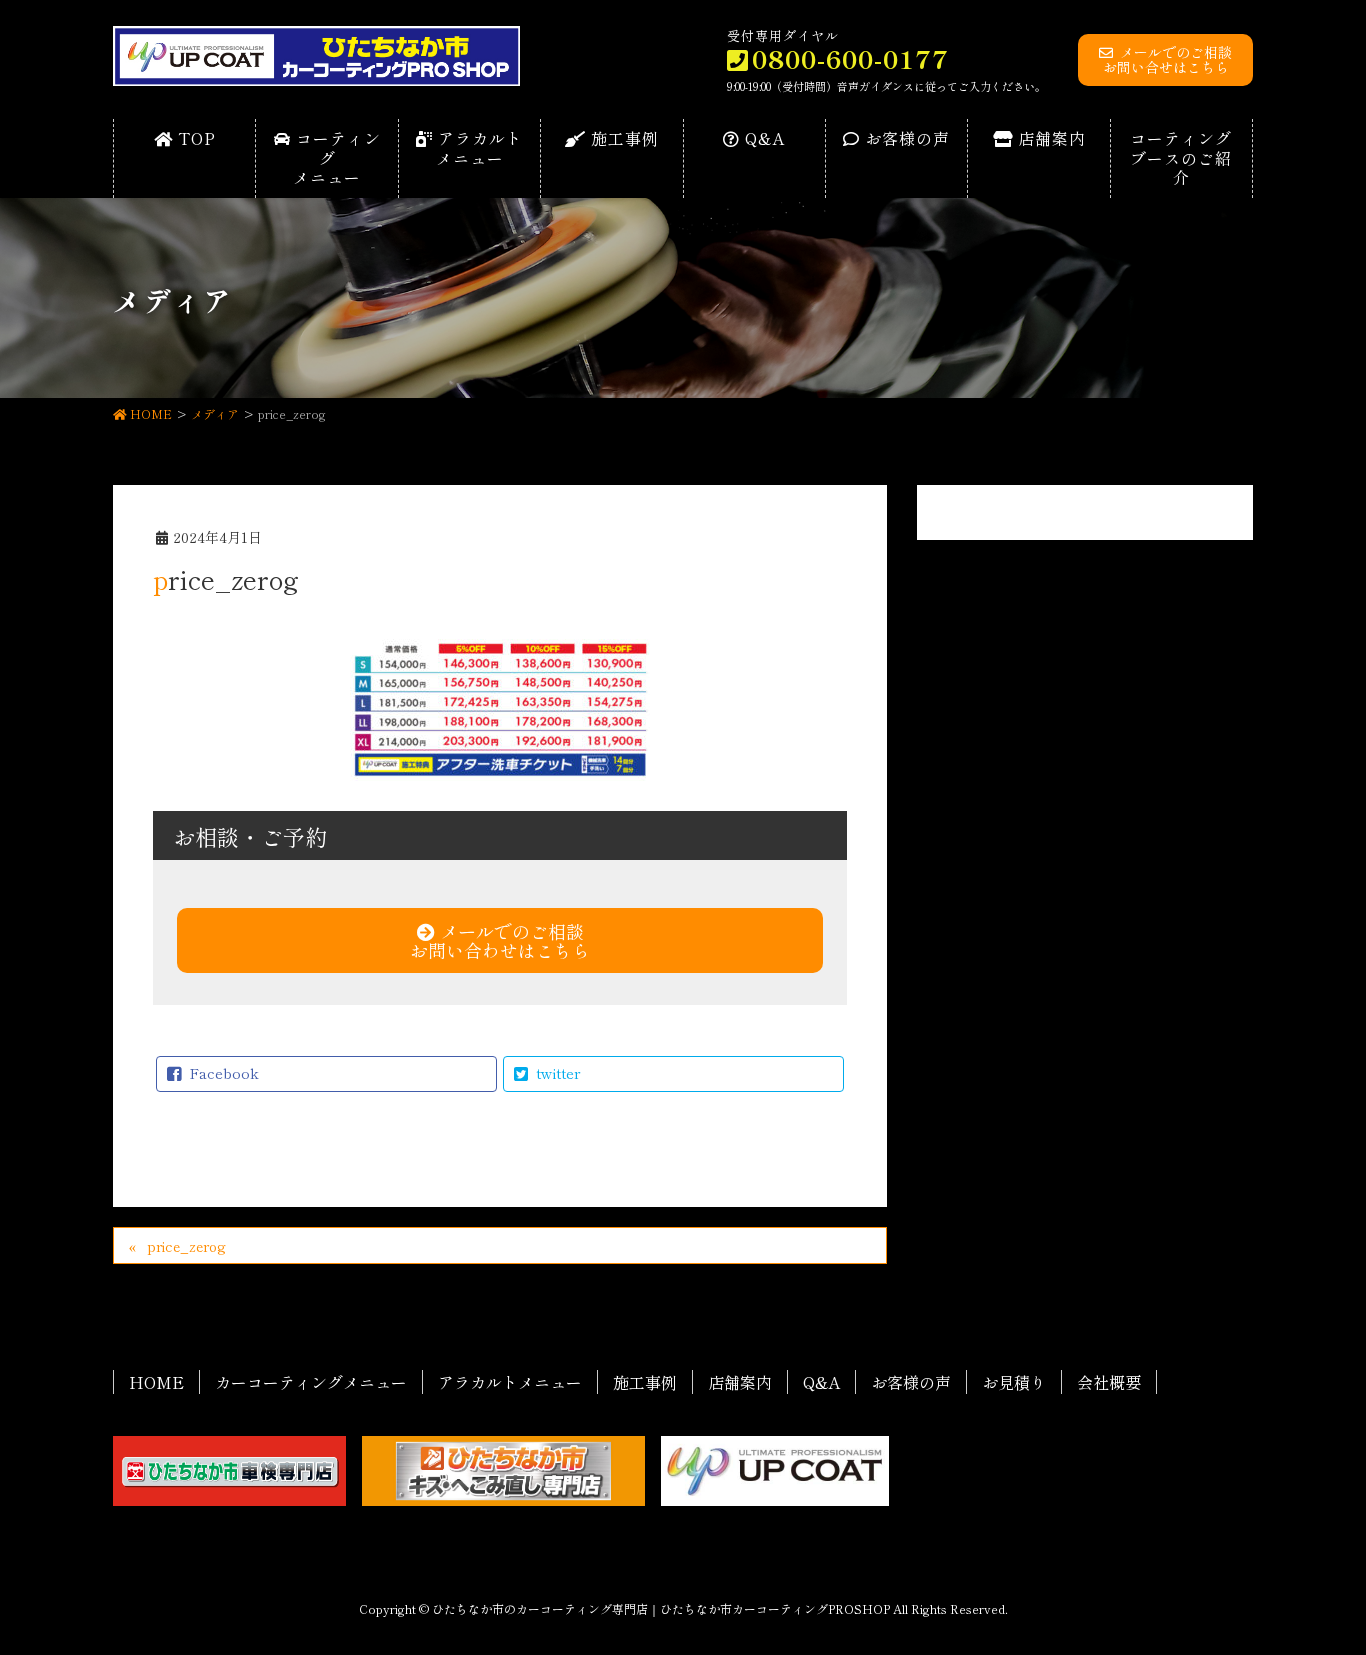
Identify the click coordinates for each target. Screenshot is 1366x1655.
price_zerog (186, 1246)
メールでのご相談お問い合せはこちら (1168, 59)
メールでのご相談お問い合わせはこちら (500, 940)
